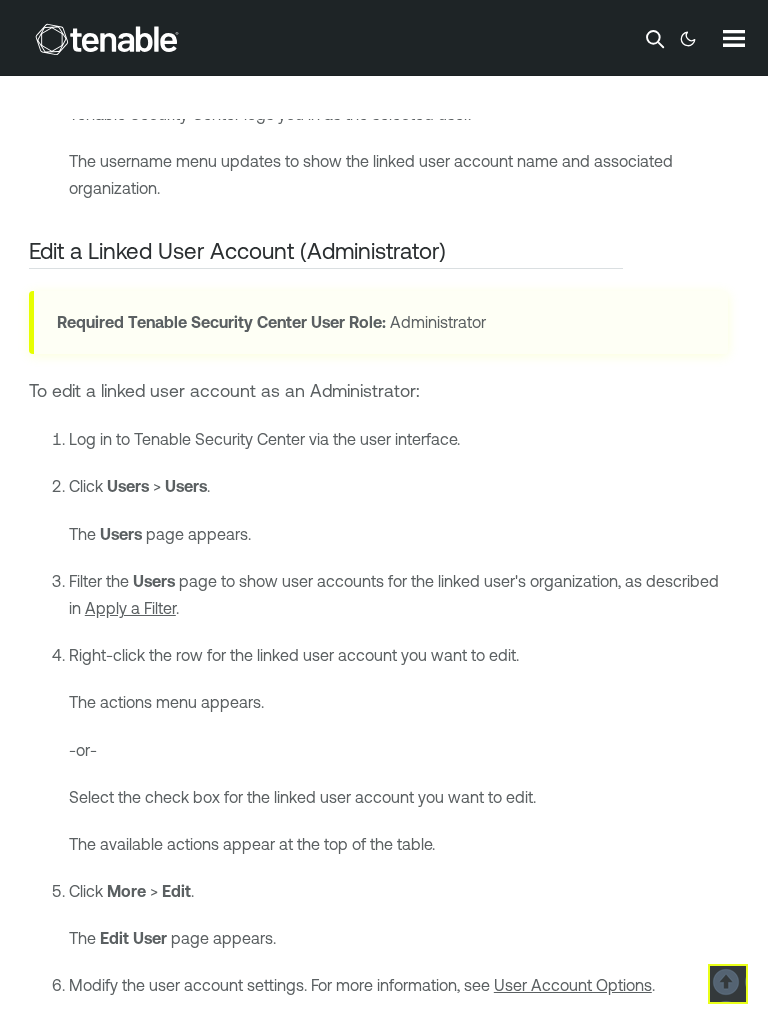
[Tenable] (107, 39)
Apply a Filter (130, 608)
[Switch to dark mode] (688, 39)
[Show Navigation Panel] (734, 38)
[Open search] (655, 39)
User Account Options (573, 985)
